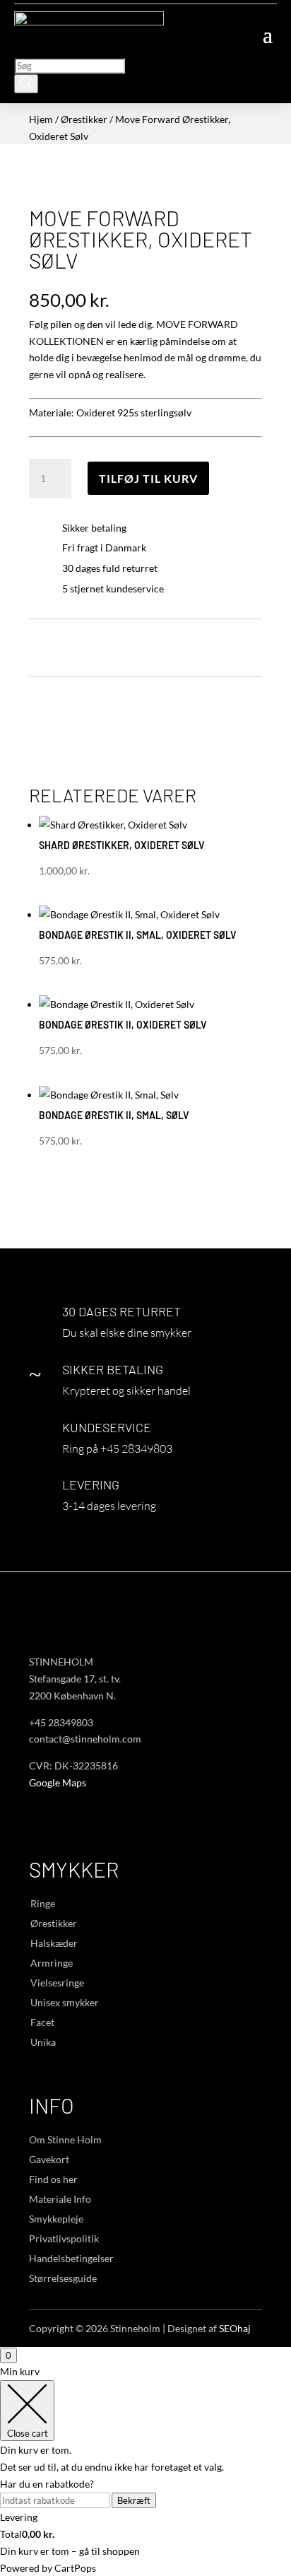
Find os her (53, 2179)
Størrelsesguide (63, 2278)
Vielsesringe (57, 1983)
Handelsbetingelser (71, 2258)
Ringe (43, 1903)
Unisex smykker (65, 2002)
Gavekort (49, 2159)
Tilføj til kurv (148, 478)
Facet (42, 2022)
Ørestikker (84, 119)
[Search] (26, 84)
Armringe (52, 1963)
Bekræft (134, 2500)
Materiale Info (60, 2199)
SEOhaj (235, 2328)
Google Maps (58, 1782)
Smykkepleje (56, 2219)
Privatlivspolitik (64, 2238)
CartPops (75, 2568)
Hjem (41, 119)
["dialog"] (145, 2470)
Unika (43, 2042)
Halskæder (54, 1943)
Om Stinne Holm (65, 2139)
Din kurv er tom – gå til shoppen (70, 2551)
